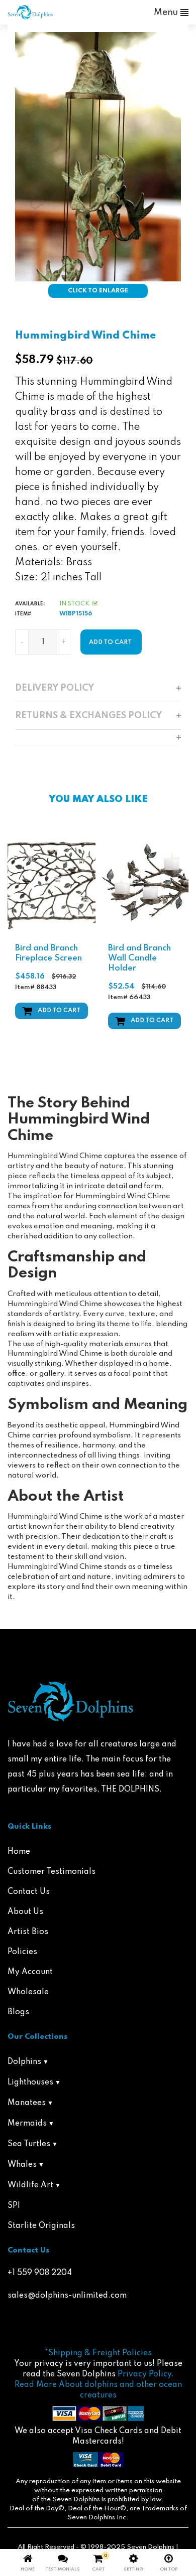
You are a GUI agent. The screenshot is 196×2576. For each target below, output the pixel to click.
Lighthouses (30, 2082)
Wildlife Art (30, 2185)
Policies (22, 1952)
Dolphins (24, 2062)
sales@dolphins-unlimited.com (67, 2296)
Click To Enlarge (98, 291)
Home (19, 1852)
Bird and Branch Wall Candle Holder (139, 958)
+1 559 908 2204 (40, 2273)
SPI (14, 2206)
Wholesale (28, 1992)
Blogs (18, 2012)
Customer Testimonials (52, 1872)
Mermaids (27, 2124)
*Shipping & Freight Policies (98, 2353)
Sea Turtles (29, 2144)
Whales (22, 2165)
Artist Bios (28, 1932)
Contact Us (29, 1892)
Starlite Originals (41, 2226)
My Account (30, 1972)
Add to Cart (59, 1011)
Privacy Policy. (146, 2374)
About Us (25, 1912)
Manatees (27, 2103)
